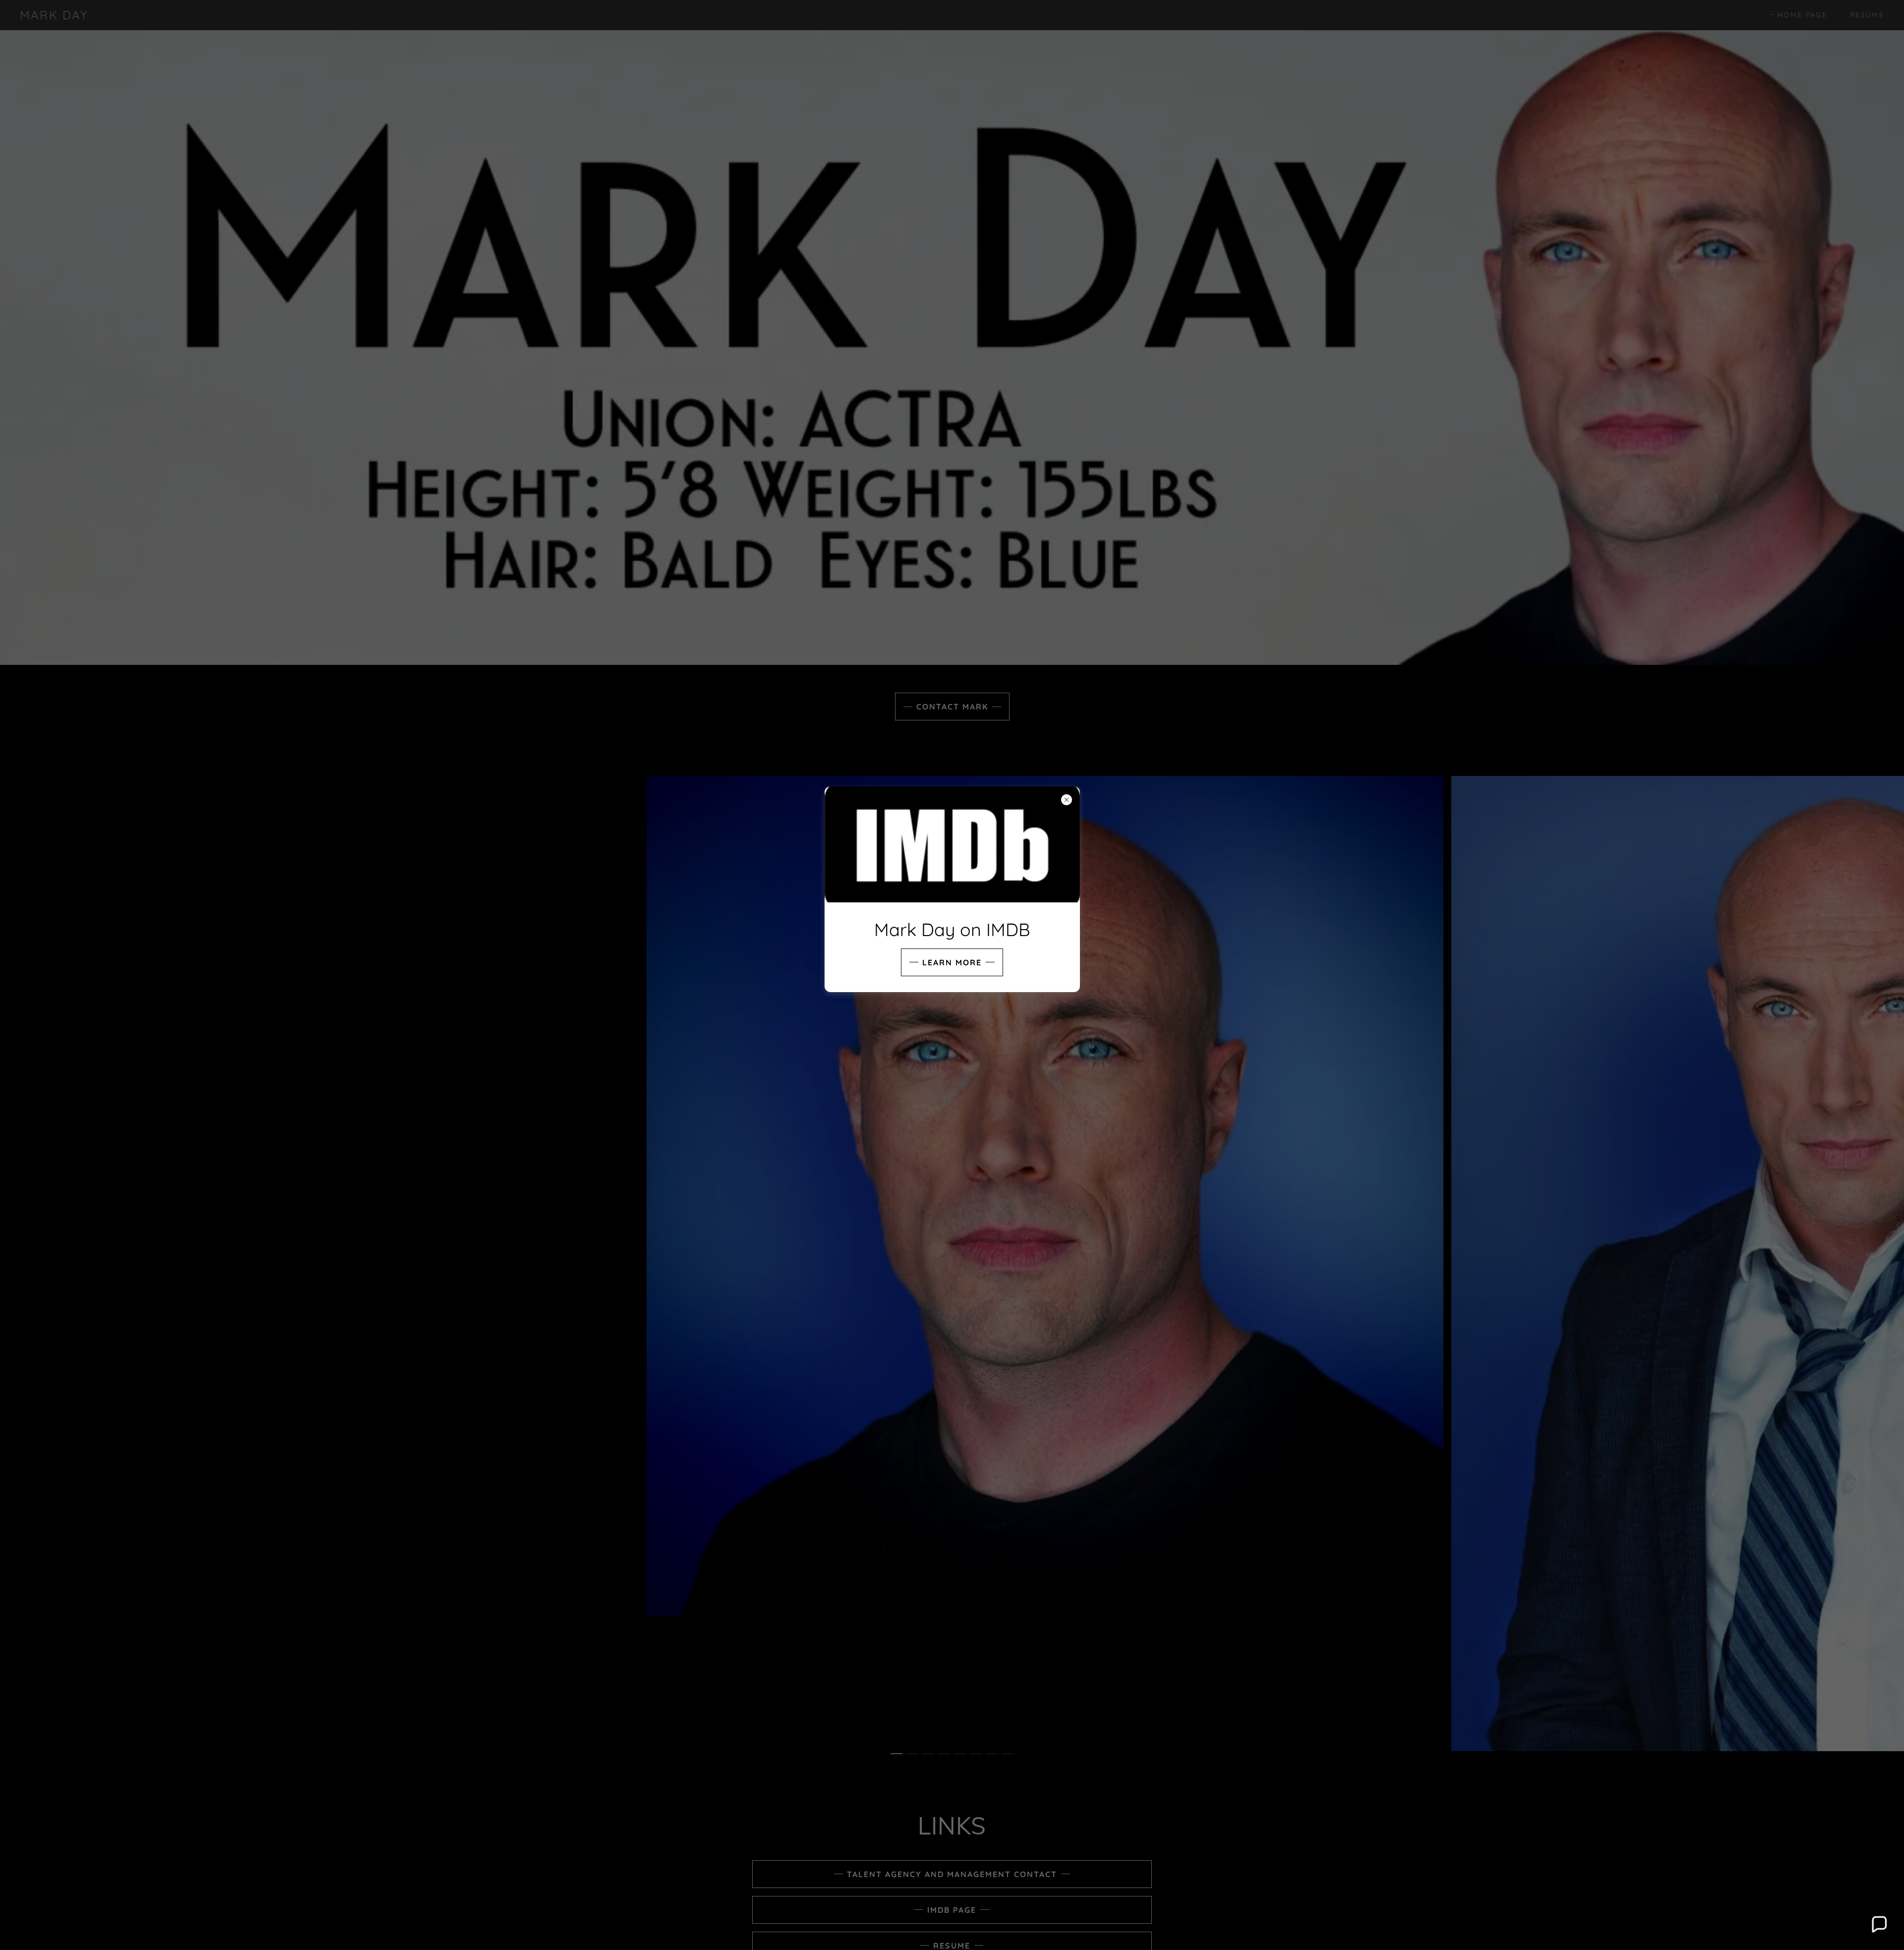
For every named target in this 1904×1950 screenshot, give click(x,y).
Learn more (952, 962)
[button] (1879, 1925)
